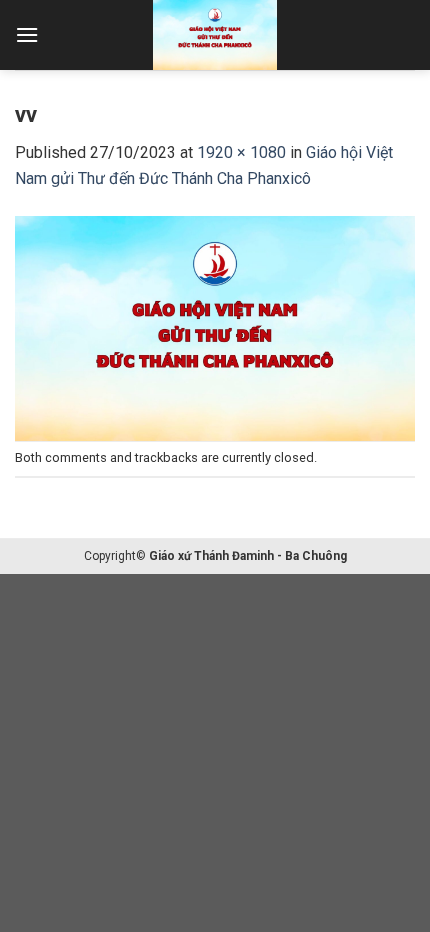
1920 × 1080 (241, 152)
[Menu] (27, 34)
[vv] (215, 326)
